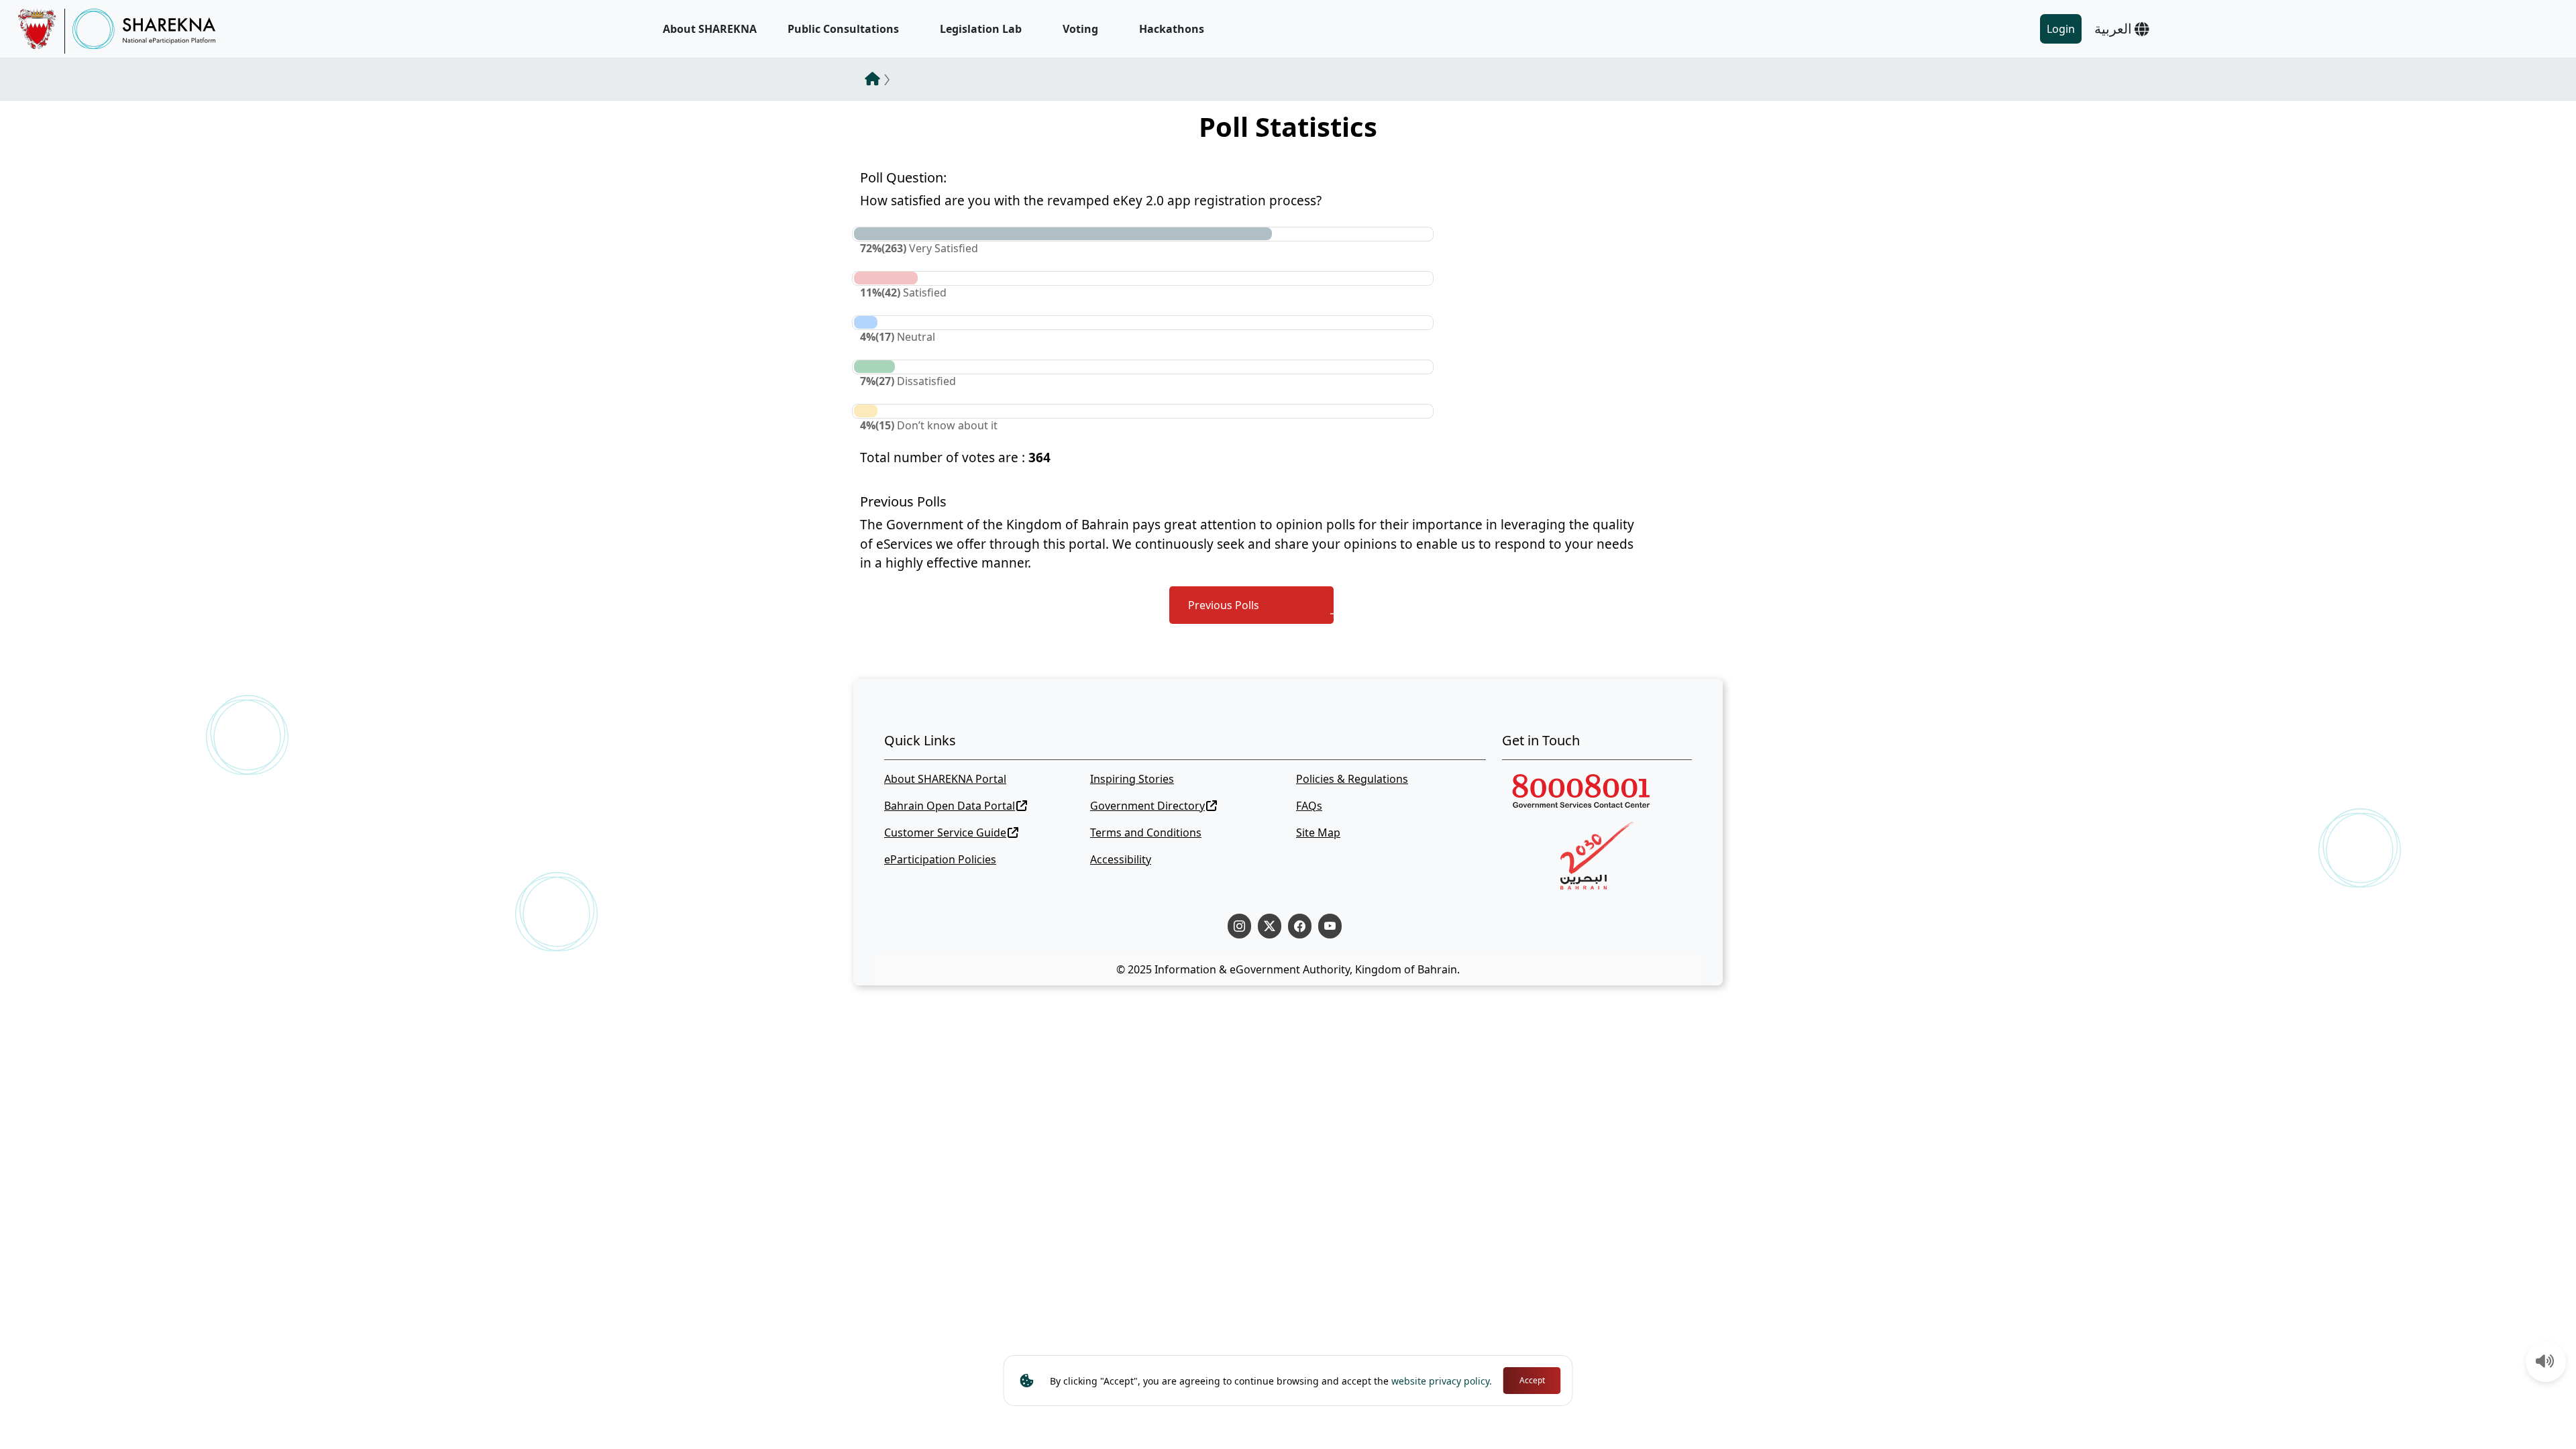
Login (2061, 29)
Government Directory (1147, 806)
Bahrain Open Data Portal (950, 806)
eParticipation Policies (940, 859)
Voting (1080, 29)
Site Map (1318, 833)
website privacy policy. (1442, 1381)
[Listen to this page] (2545, 1362)
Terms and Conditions (1146, 833)
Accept (1532, 1380)
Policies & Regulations (1352, 779)
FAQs (1309, 806)
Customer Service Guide (945, 833)
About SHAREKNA (710, 29)
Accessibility (1121, 859)
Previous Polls (1224, 605)
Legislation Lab (981, 29)
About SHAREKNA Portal (945, 779)
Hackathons (1172, 29)
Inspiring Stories (1132, 779)
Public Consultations (843, 29)
